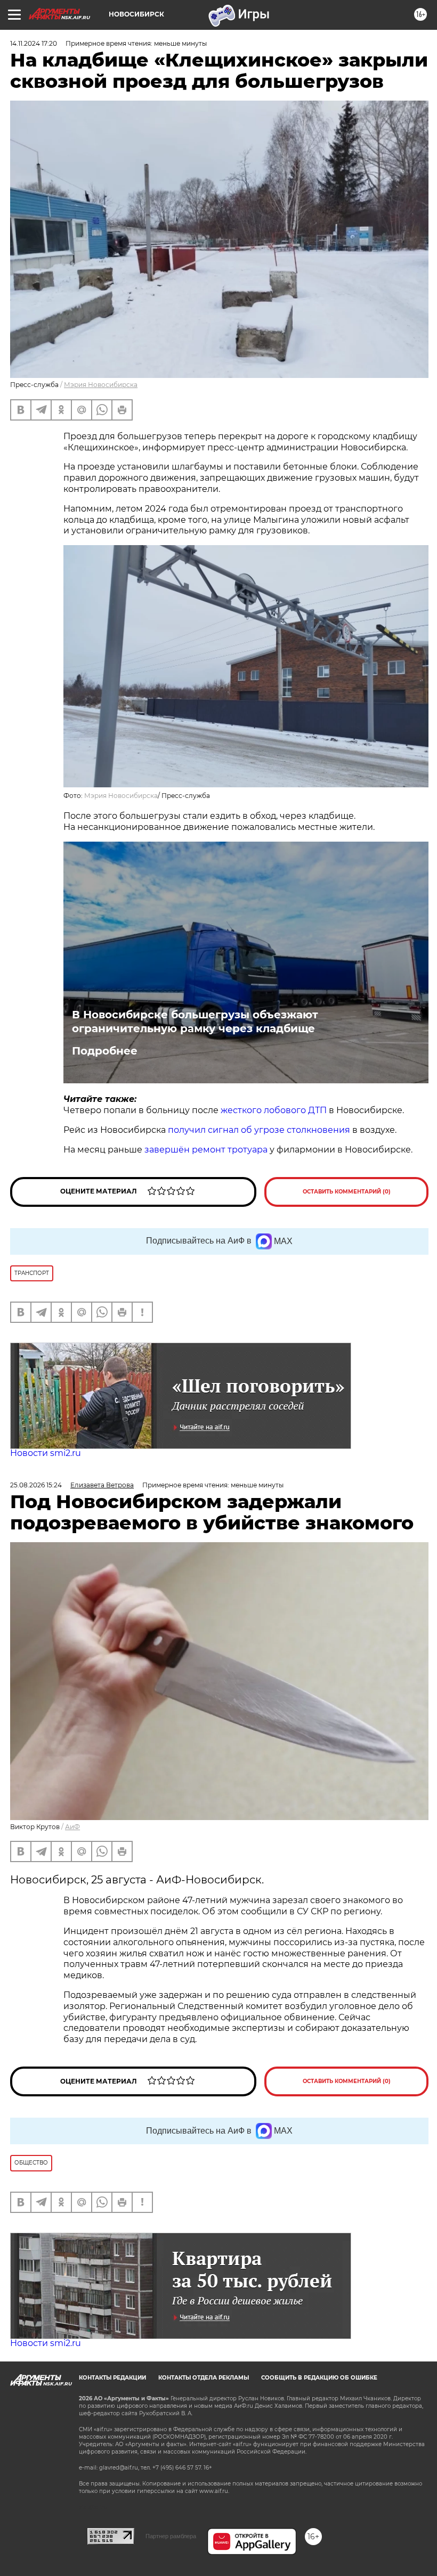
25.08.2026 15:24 (36, 1485)
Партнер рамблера (171, 2536)
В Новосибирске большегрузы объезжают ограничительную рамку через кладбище (195, 1022)
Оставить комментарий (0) (347, 1192)
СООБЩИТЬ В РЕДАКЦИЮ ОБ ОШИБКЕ (319, 2378)
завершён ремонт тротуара (206, 1150)
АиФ (72, 1827)
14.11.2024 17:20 (34, 43)
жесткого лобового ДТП (274, 1110)
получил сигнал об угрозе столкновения (259, 1130)
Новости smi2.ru (46, 1453)
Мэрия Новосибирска (101, 385)
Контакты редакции (112, 2378)
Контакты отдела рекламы (204, 2378)
